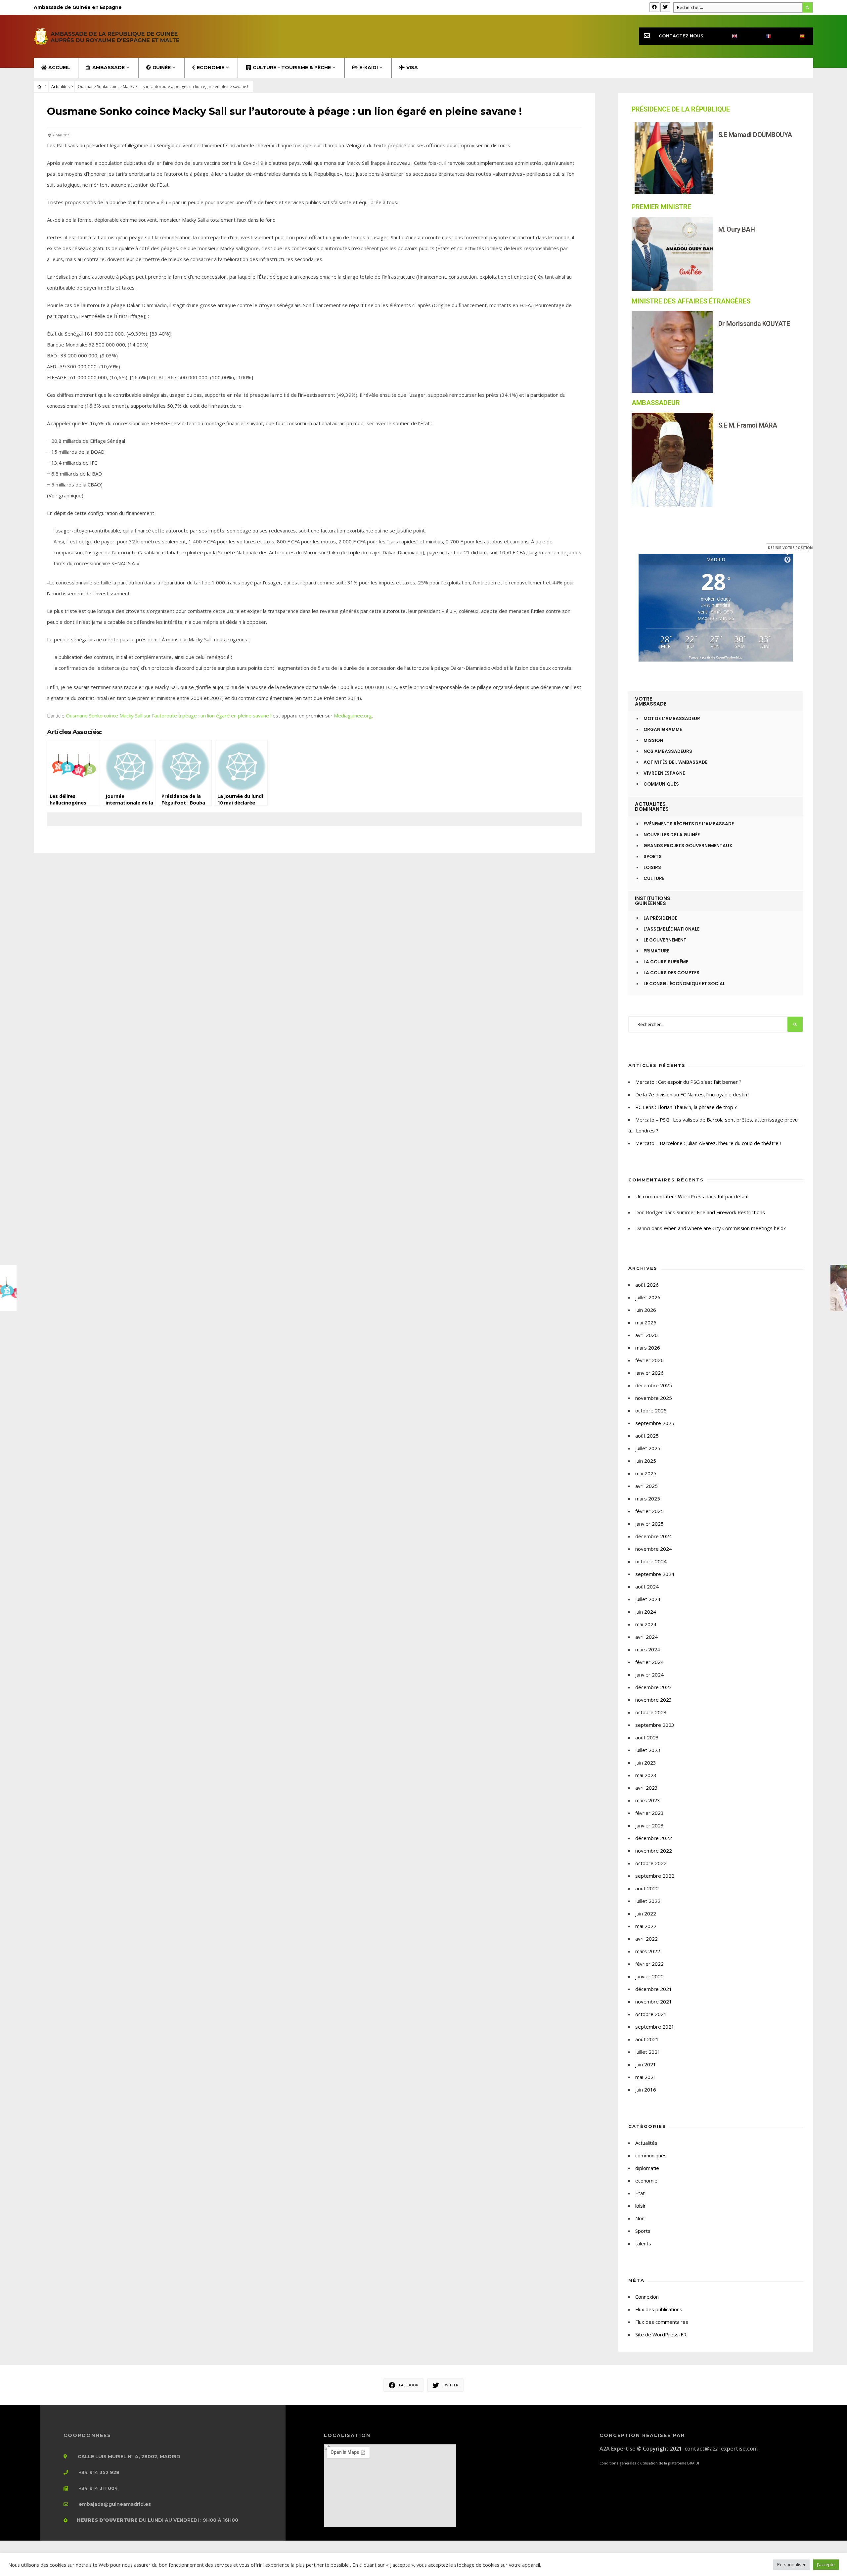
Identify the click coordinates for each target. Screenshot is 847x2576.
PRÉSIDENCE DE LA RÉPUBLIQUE (681, 109)
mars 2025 (648, 1498)
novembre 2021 (654, 2001)
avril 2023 (646, 1788)
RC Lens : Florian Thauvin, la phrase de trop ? (686, 1107)
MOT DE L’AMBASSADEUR (672, 719)
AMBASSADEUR (656, 403)
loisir (641, 2206)
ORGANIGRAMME (663, 730)
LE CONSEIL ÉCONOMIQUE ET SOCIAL (684, 984)
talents (643, 2243)
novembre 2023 (654, 1700)
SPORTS (653, 857)
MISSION (653, 740)
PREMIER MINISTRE (661, 207)
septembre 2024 (655, 1574)
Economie (211, 68)
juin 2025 (646, 1461)
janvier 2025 (649, 1524)
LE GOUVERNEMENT (665, 940)
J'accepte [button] (826, 2564)
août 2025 (647, 1436)
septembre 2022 (655, 1876)
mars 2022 (648, 1951)
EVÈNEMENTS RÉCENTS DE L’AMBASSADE (689, 824)
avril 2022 (646, 1939)
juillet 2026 (648, 1297)
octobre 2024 (651, 1561)
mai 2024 (646, 1624)
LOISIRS (652, 868)
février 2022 (649, 1964)
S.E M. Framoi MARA (748, 425)
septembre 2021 (655, 2027)
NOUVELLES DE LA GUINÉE (672, 835)
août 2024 (647, 1587)
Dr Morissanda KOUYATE (754, 324)
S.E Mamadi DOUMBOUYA (755, 135)
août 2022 (647, 1888)
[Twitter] (665, 7)
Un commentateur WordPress (670, 1196)
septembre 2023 (655, 1725)
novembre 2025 (654, 1398)
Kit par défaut (733, 1196)
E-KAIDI (369, 68)
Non (640, 2218)
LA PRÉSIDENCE (660, 918)
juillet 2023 (648, 1750)
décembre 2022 (654, 1838)
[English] (729, 36)
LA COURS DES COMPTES (671, 973)
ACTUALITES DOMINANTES (652, 806)
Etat (640, 2193)
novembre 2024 (654, 1549)
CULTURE (654, 878)
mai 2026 (646, 1322)
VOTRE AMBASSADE (651, 701)
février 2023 (649, 1813)
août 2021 (647, 2039)
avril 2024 (646, 1637)
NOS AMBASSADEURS (668, 751)
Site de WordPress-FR (661, 2334)
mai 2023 (646, 1775)
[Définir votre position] (787, 560)
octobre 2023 (651, 1712)
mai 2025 (646, 1473)
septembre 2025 (655, 1423)
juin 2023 (646, 1763)
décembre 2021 (654, 1989)
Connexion (647, 2297)
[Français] (763, 36)
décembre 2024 (654, 1536)
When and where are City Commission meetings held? (725, 1228)
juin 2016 (646, 2090)
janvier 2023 (649, 1825)
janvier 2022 (649, 1976)
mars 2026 (648, 1348)
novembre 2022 (654, 1851)
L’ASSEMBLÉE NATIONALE (671, 929)
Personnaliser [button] (791, 2564)
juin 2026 (646, 1310)
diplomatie (647, 2168)
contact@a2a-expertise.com (721, 2449)
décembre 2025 (654, 1385)
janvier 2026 (649, 1373)
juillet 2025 (648, 1448)
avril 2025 (646, 1486)
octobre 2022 (651, 1863)
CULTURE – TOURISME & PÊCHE (292, 68)
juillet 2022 (648, 1901)
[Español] (796, 36)
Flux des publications (659, 2309)
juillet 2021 (648, 2052)
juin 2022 (646, 1913)
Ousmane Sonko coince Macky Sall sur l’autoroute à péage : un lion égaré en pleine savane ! (169, 715)
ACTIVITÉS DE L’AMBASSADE (675, 762)
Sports (643, 2231)
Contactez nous (681, 36)
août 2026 (647, 1285)
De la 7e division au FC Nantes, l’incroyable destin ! (692, 1094)
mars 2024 (648, 1649)
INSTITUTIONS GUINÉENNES (653, 901)
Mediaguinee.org (353, 715)
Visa (412, 68)
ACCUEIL (59, 68)
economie (646, 2181)
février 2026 (649, 1360)
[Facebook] (654, 7)
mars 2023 (648, 1800)
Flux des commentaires (662, 2322)
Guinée (162, 68)
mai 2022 (646, 1926)
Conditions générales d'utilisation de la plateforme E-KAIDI (649, 2463)
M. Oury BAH (737, 229)
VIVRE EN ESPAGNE (664, 773)
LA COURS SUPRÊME (666, 962)
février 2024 (649, 1662)
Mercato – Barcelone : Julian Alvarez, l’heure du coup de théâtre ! (708, 1143)
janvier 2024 (649, 1675)
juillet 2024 (648, 1599)
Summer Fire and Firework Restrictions (721, 1212)
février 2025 (649, 1511)
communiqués (651, 2155)
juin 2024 (646, 1612)
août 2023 (647, 1737)
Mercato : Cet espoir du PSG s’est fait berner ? (688, 1082)
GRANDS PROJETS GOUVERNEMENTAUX (688, 846)
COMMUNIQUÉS (661, 784)
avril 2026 (646, 1335)
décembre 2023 (654, 1687)
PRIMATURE (656, 951)
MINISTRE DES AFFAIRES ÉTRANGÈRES (691, 301)
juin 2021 (646, 2064)
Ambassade (109, 68)
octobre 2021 (651, 2014)
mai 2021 (646, 2077)
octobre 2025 (651, 1410)
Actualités (60, 87)
